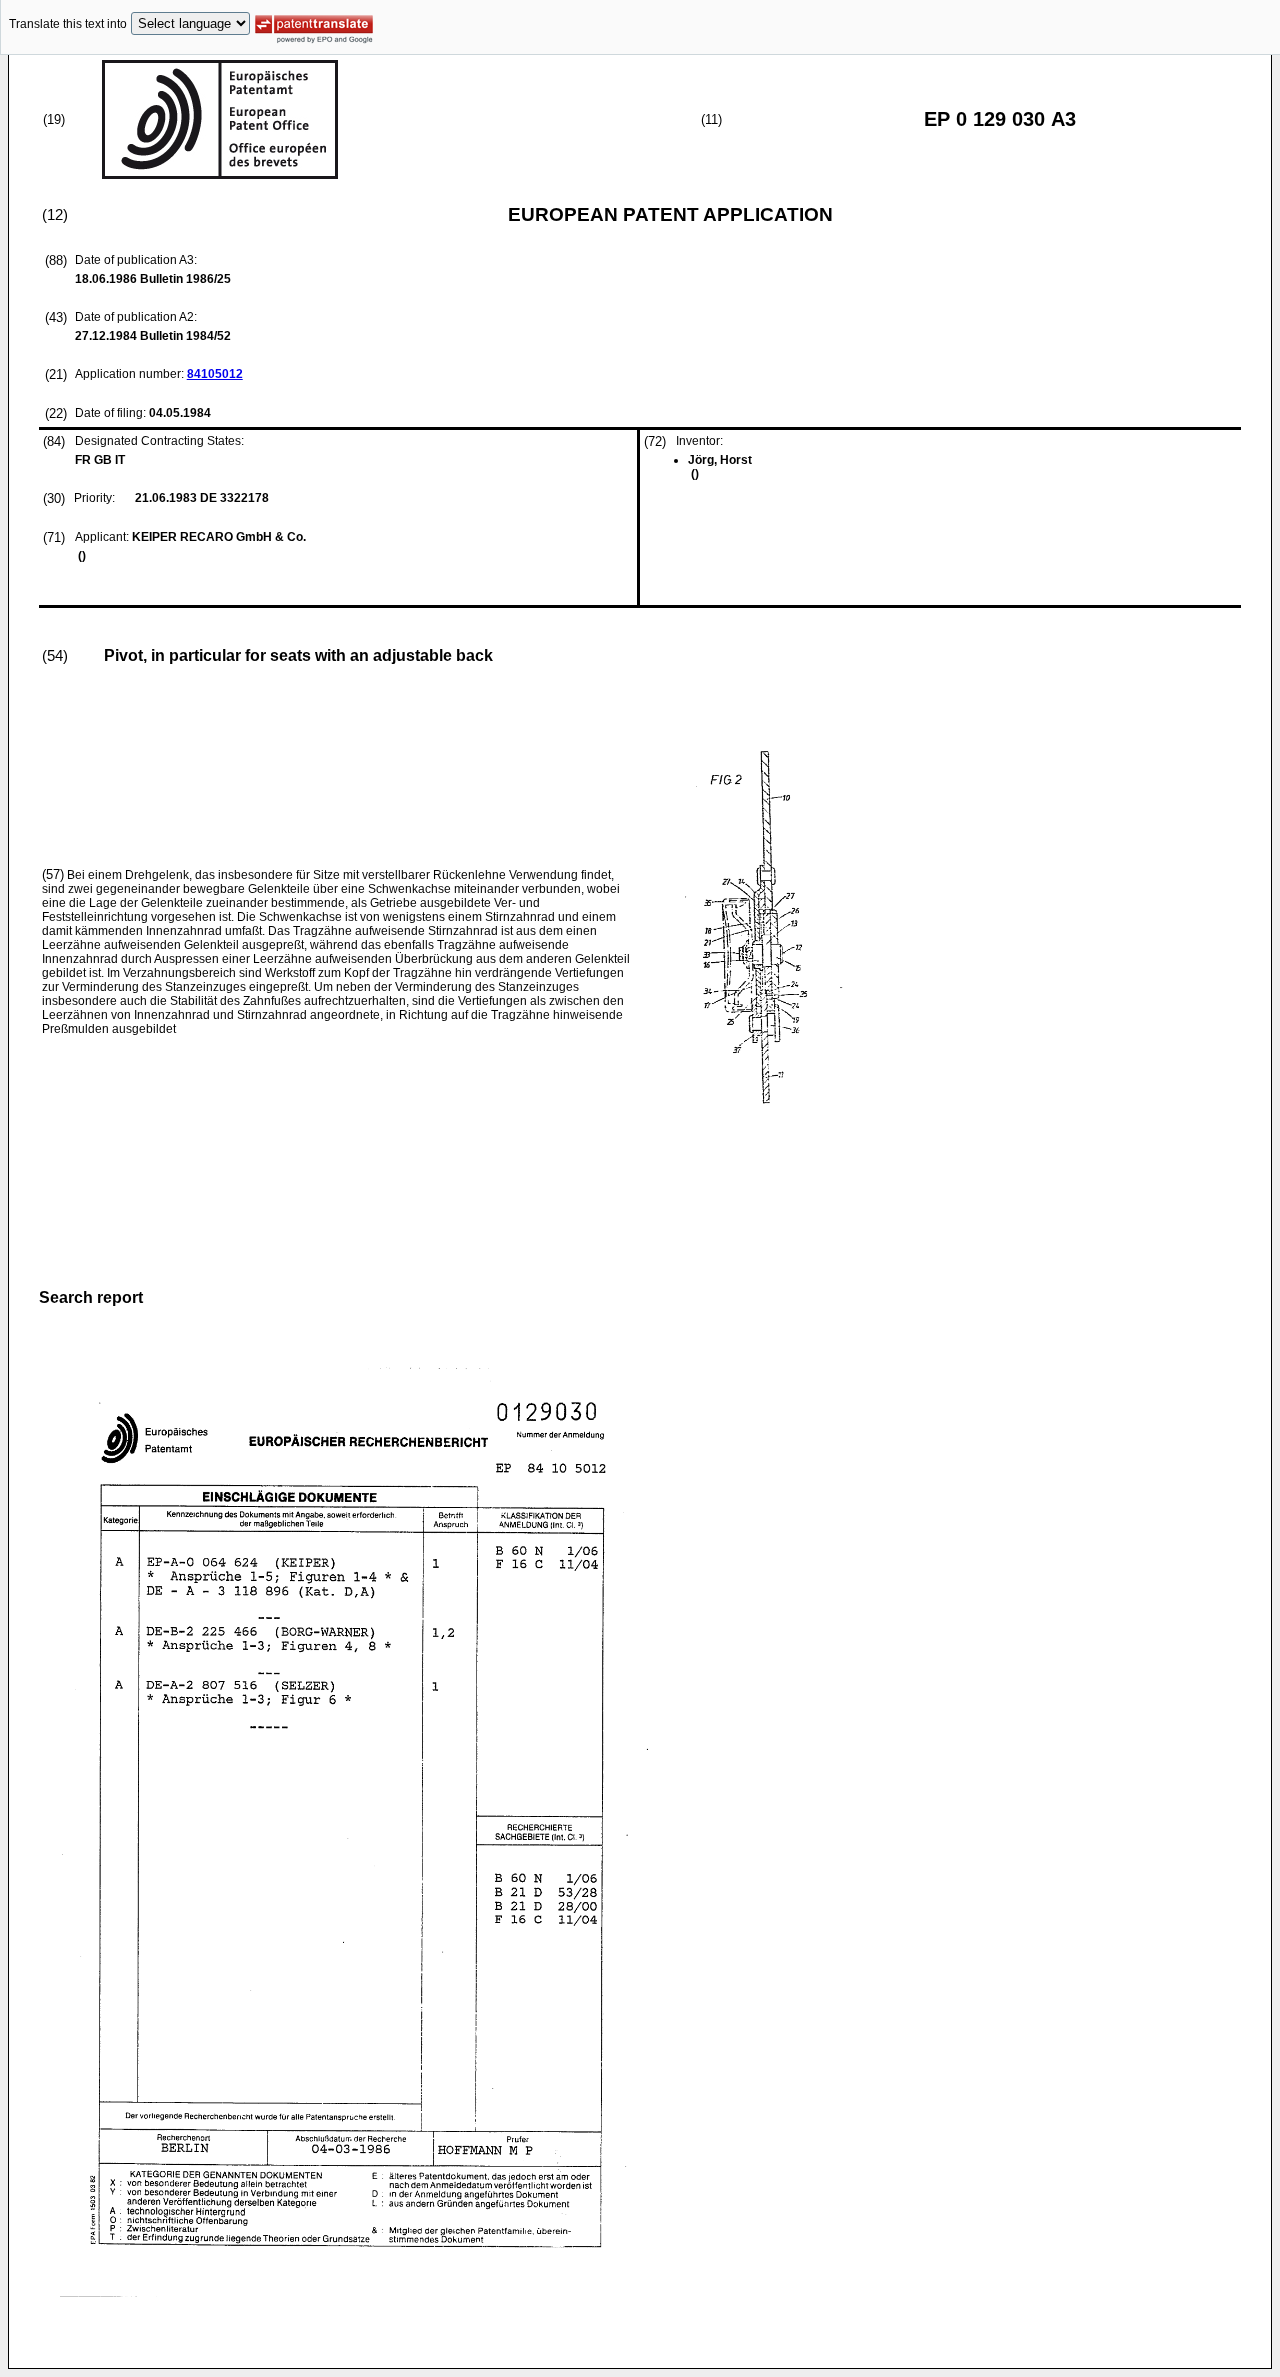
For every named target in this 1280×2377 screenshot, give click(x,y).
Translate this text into (68, 24)
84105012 (215, 374)
